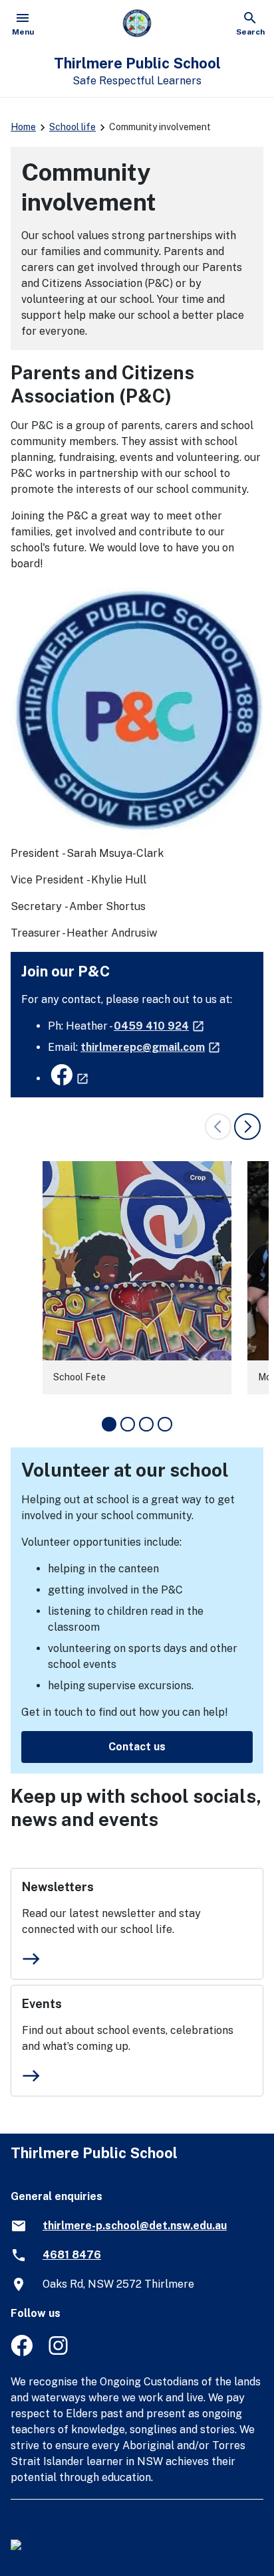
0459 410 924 (160, 1026)
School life (72, 127)
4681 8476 (72, 2255)
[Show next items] (247, 1127)
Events (42, 2004)
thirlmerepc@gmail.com (151, 1047)
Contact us (137, 1747)
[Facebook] (22, 2352)
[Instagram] (60, 2352)
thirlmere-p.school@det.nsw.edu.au (135, 2226)
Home (23, 127)
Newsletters (58, 1887)
